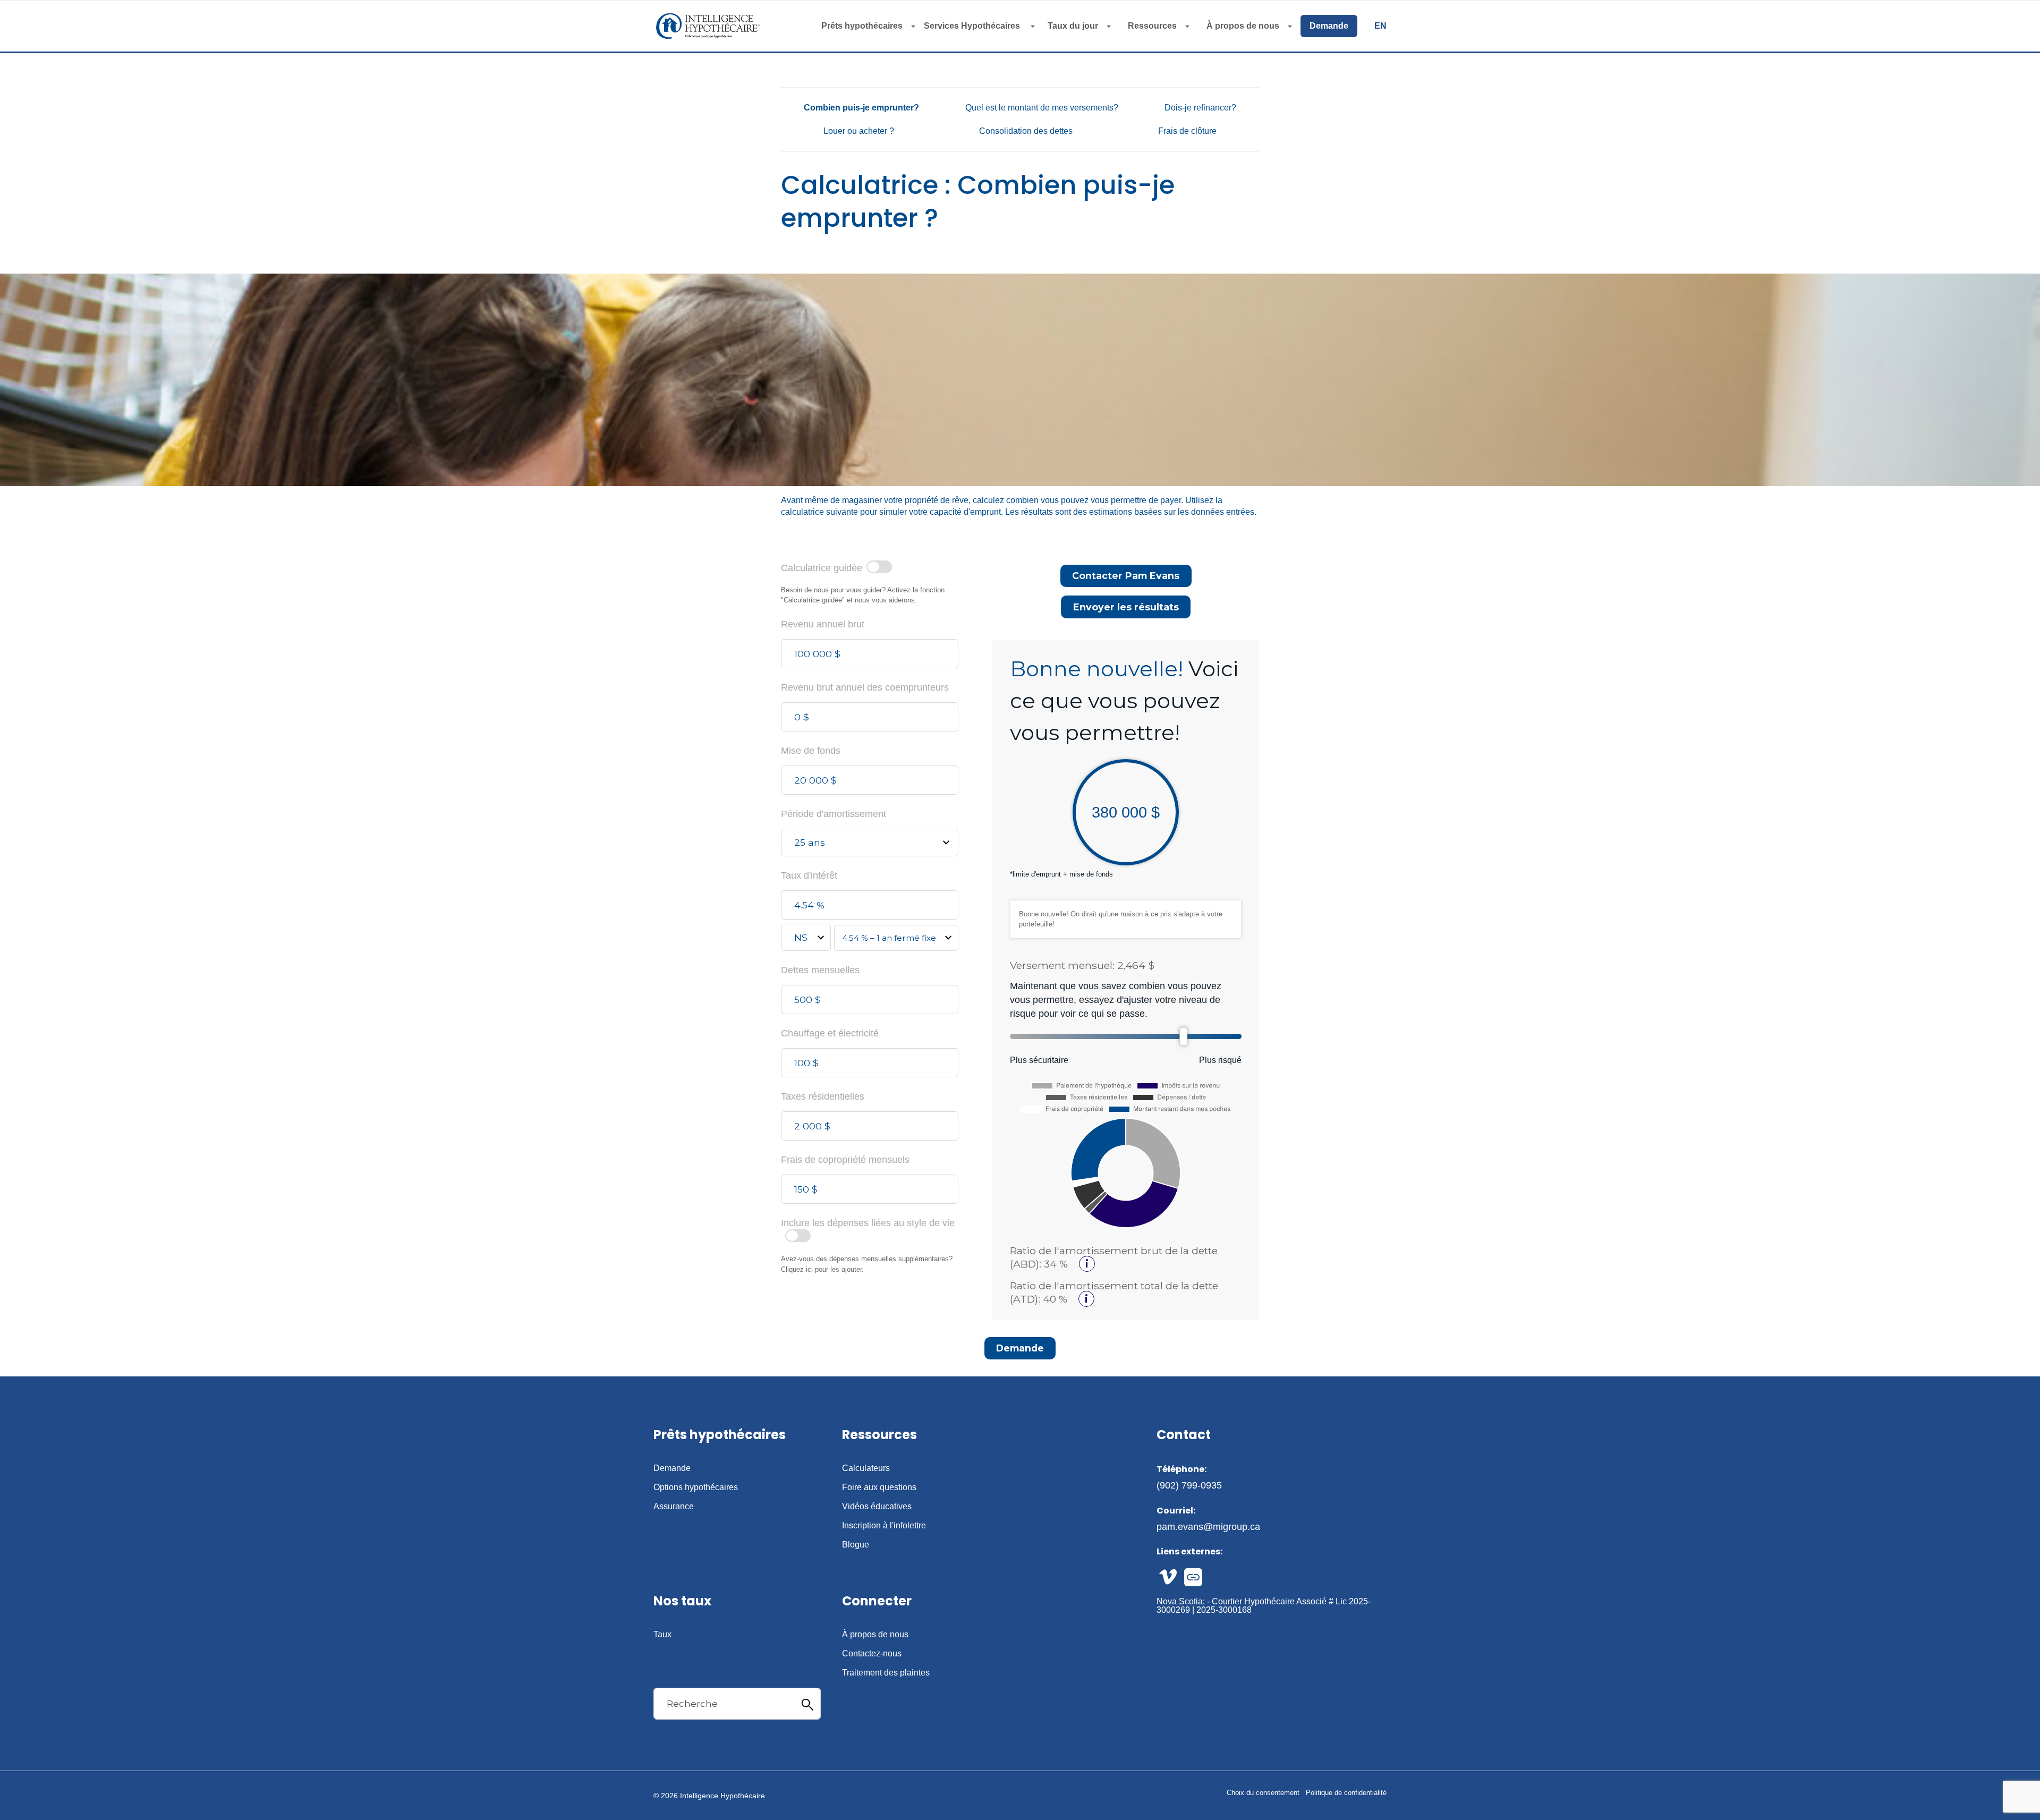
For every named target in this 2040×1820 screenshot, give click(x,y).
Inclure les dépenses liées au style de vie (868, 1223)
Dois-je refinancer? (1200, 108)
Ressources (1152, 26)
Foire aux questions (879, 1487)
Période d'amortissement (834, 814)
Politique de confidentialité (1346, 1793)
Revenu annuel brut (823, 624)
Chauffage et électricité (830, 1033)
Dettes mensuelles (820, 970)
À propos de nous (1243, 26)
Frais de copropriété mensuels (845, 1160)
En (1380, 26)
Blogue (856, 1545)
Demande (1329, 26)
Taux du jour (1073, 26)
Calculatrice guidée (822, 567)
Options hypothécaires (696, 1487)
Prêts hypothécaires (862, 26)
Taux (662, 1635)
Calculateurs (866, 1468)
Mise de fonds (811, 751)
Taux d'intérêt (809, 875)
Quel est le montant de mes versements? (1042, 108)
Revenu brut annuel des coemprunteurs (865, 687)
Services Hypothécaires (973, 26)
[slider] (1184, 1036)
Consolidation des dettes (1026, 131)
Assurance (674, 1507)
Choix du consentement (1263, 1793)
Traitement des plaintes (886, 1673)
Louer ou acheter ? (859, 131)
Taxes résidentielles (823, 1096)
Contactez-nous (872, 1654)
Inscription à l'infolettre (884, 1526)
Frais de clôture (1187, 131)
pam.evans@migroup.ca (1208, 1527)
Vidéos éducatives (877, 1507)
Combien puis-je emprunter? (861, 108)
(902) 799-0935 (1189, 1485)
